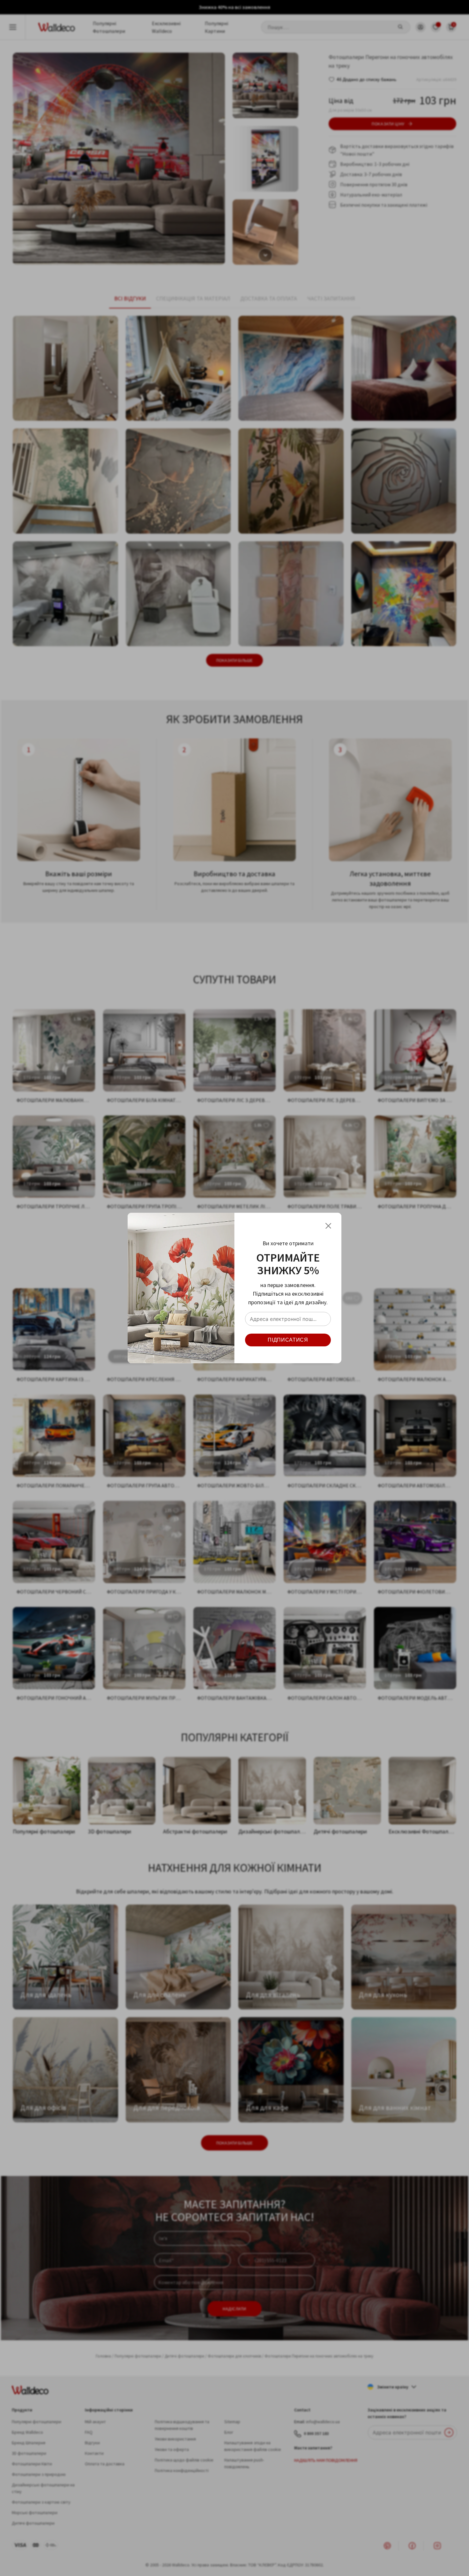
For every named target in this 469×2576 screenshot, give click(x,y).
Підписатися (288, 1340)
